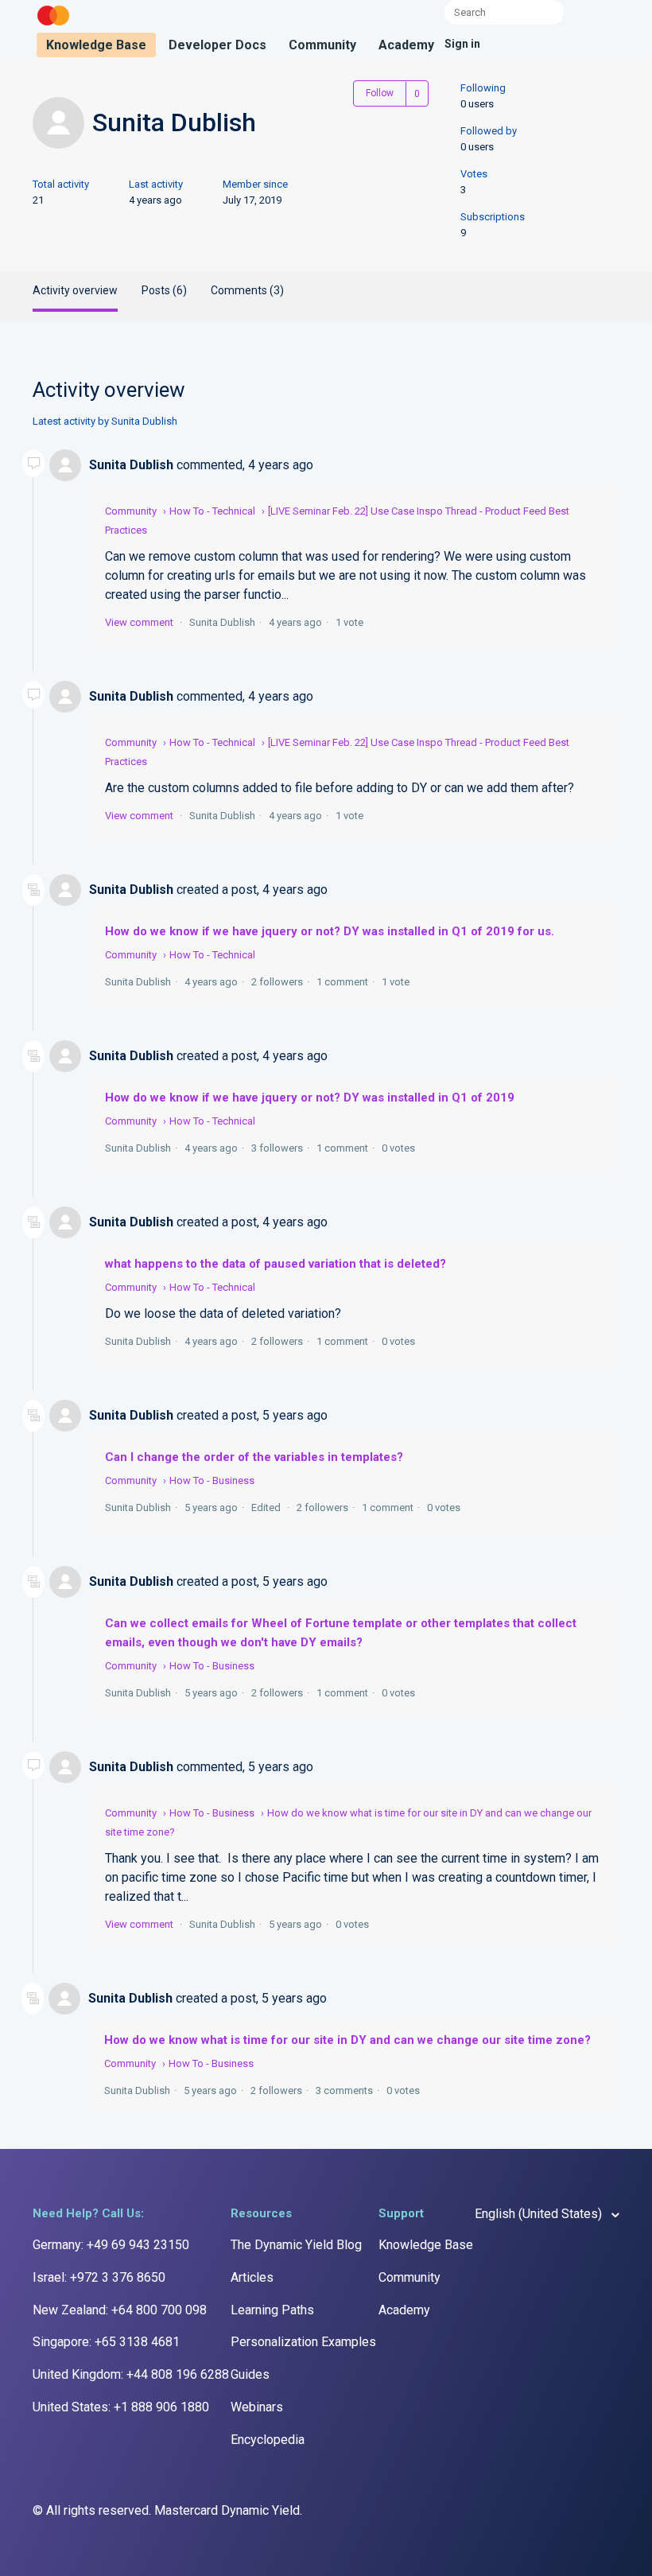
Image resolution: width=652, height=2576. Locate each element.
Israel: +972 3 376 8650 (99, 2277)
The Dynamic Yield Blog (296, 2245)
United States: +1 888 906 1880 (121, 2407)
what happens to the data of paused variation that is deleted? (276, 1264)
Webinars (257, 2407)
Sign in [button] (462, 44)
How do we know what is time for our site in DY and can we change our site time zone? (347, 2040)
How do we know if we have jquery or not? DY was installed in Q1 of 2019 (310, 1098)
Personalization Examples (303, 2342)
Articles (252, 2277)
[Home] (53, 26)
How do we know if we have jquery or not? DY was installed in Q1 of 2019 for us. (330, 931)
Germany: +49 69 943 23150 (111, 2245)
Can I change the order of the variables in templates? (254, 1457)
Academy (406, 45)
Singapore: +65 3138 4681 (106, 2342)
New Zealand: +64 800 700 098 (120, 2310)
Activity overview (75, 290)
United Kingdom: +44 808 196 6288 (131, 2374)
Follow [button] (380, 93)
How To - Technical (212, 511)
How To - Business (212, 1480)
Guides (250, 2374)
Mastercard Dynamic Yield (227, 2510)
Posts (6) (164, 290)
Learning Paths (272, 2310)
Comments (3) (247, 290)
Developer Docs (217, 45)
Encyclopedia (268, 2440)
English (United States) (540, 2214)
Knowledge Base (96, 45)
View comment (139, 622)
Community (322, 45)
